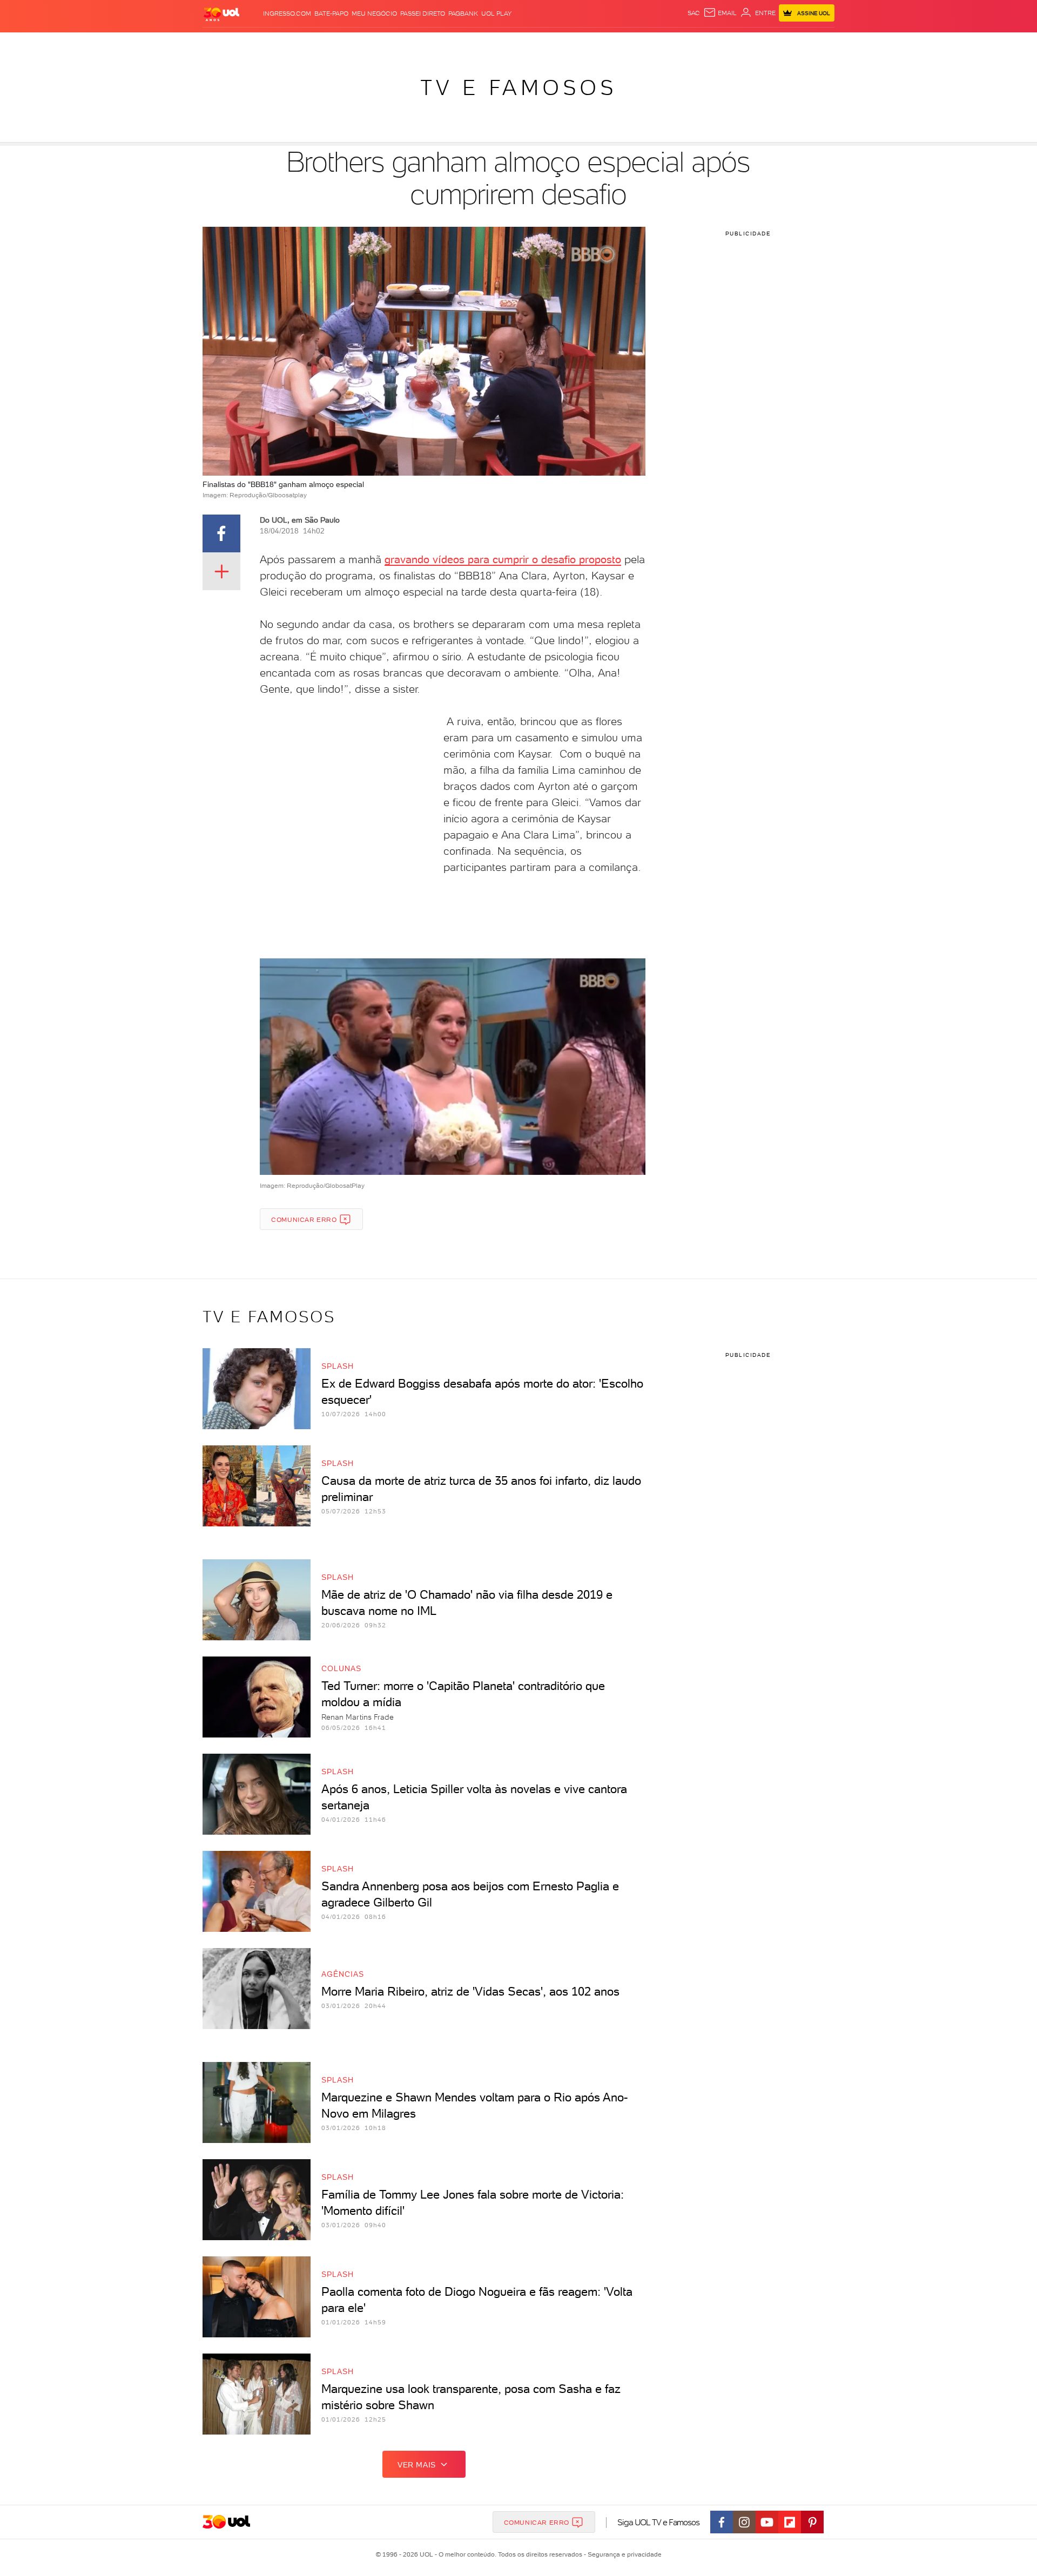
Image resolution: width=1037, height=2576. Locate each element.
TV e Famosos (518, 87)
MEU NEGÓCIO (374, 13)
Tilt (623, 43)
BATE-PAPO (331, 13)
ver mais (417, 2465)
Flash (257, 43)
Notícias (325, 43)
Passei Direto (423, 13)
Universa (561, 43)
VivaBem (598, 43)
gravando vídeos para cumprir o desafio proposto (503, 559)
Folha (463, 43)
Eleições (288, 43)
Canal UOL (672, 43)
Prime (747, 43)
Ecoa (641, 43)
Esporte (494, 43)
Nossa (707, 43)
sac (694, 13)
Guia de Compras (816, 43)
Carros (394, 43)
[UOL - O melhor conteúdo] (221, 14)
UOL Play (496, 13)
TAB (728, 43)
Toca (770, 43)
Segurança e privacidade (623, 2554)
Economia (430, 43)
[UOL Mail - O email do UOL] (720, 13)
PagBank (463, 13)
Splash (527, 43)
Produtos (224, 43)
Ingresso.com (287, 13)
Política (361, 43)
